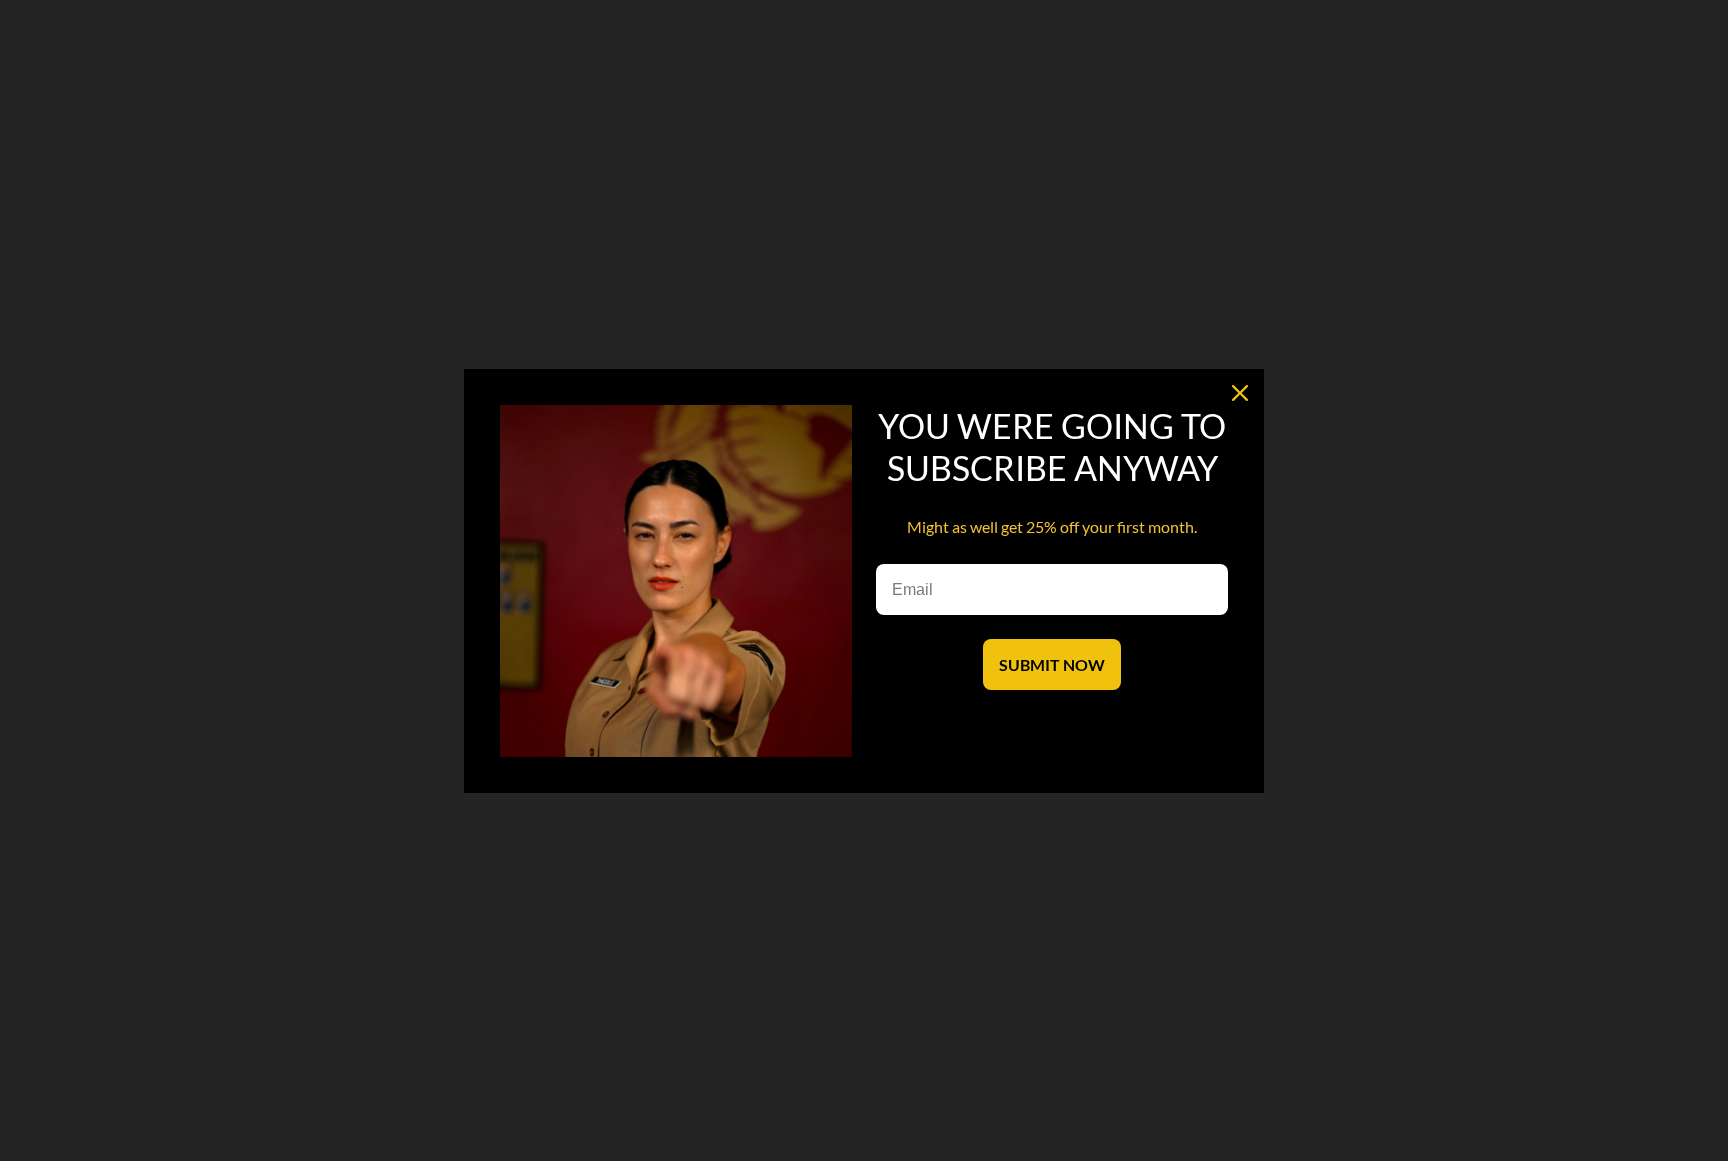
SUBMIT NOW (1052, 664)
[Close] (1240, 393)
